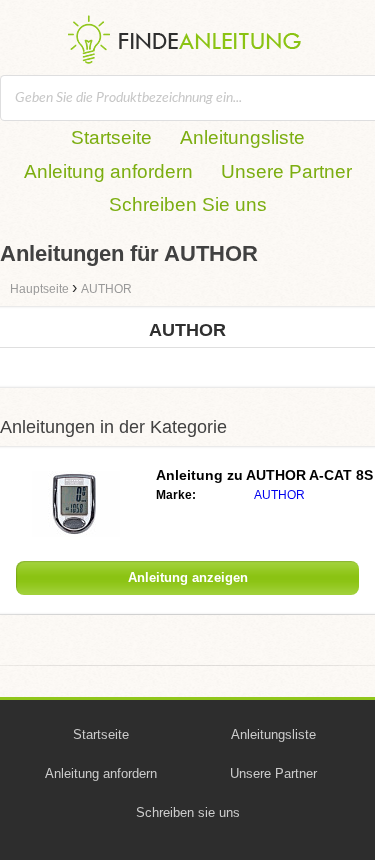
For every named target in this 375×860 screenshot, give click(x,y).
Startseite (111, 137)
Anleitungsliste (242, 137)
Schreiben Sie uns (188, 204)
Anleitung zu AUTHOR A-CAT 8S (264, 475)
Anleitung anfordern (108, 171)
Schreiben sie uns (188, 812)
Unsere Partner (286, 171)
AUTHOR (279, 495)
